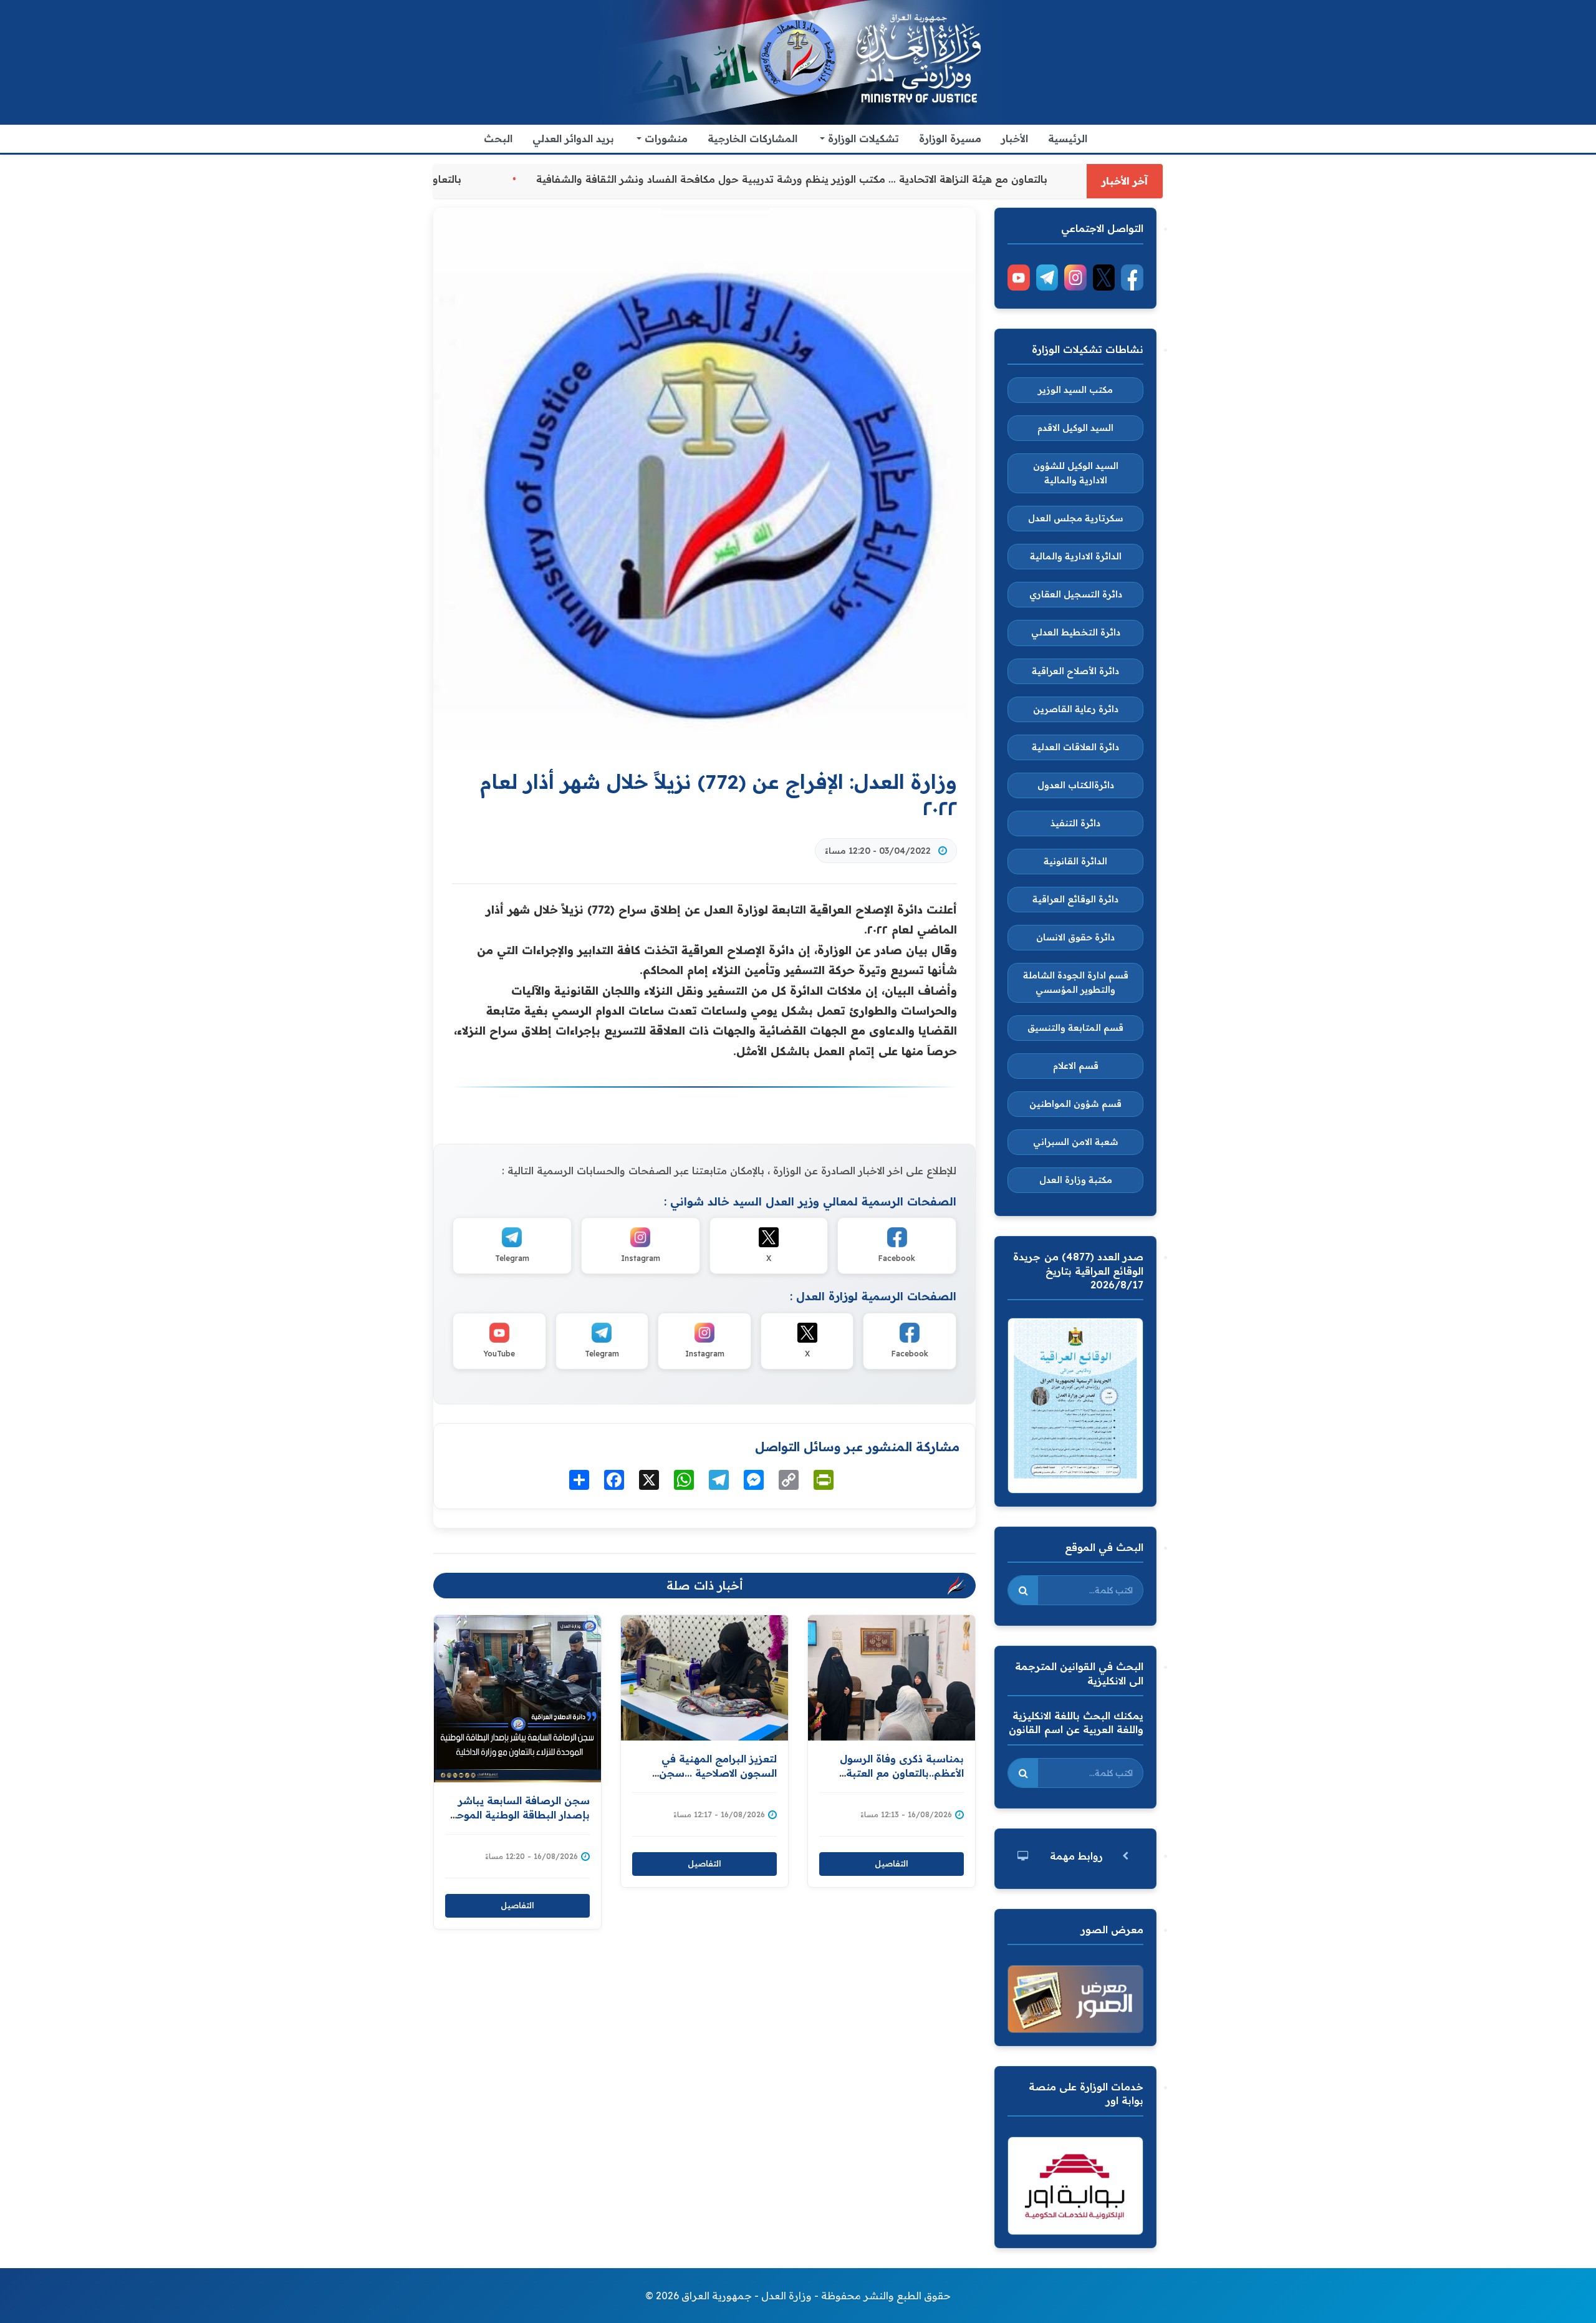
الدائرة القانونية (1075, 861)
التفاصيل (517, 1905)
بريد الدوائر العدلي (573, 138)
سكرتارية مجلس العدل (1076, 518)
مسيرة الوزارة (950, 138)
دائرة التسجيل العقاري (1076, 594)
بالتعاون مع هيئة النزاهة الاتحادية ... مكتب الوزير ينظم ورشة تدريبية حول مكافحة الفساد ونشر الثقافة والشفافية (670, 179)
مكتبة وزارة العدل (1076, 1180)
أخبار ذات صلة (705, 1585)
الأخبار (1015, 138)
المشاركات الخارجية (752, 138)
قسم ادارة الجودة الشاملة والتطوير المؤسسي (1076, 983)
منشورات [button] (665, 138)
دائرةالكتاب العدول (1076, 785)
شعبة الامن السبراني (1076, 1142)
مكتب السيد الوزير (1075, 390)
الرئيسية (1068, 138)
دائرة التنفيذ (1075, 823)
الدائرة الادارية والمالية (1076, 556)
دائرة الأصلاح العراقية (1075, 671)
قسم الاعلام (1076, 1066)
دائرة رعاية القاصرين (1076, 709)
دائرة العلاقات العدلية (1075, 747)
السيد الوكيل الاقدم (1075, 428)
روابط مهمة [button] (1076, 1856)
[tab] (1075, 1856)
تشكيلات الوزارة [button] (862, 138)
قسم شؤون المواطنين (1075, 1104)
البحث (498, 138)
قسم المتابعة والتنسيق (1075, 1028)
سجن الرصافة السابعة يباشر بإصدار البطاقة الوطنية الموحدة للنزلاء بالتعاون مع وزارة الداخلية (518, 1814)
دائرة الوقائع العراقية (1075, 899)
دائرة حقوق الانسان (1075, 937)
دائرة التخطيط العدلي (1076, 632)
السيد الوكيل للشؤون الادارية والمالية (1076, 473)
